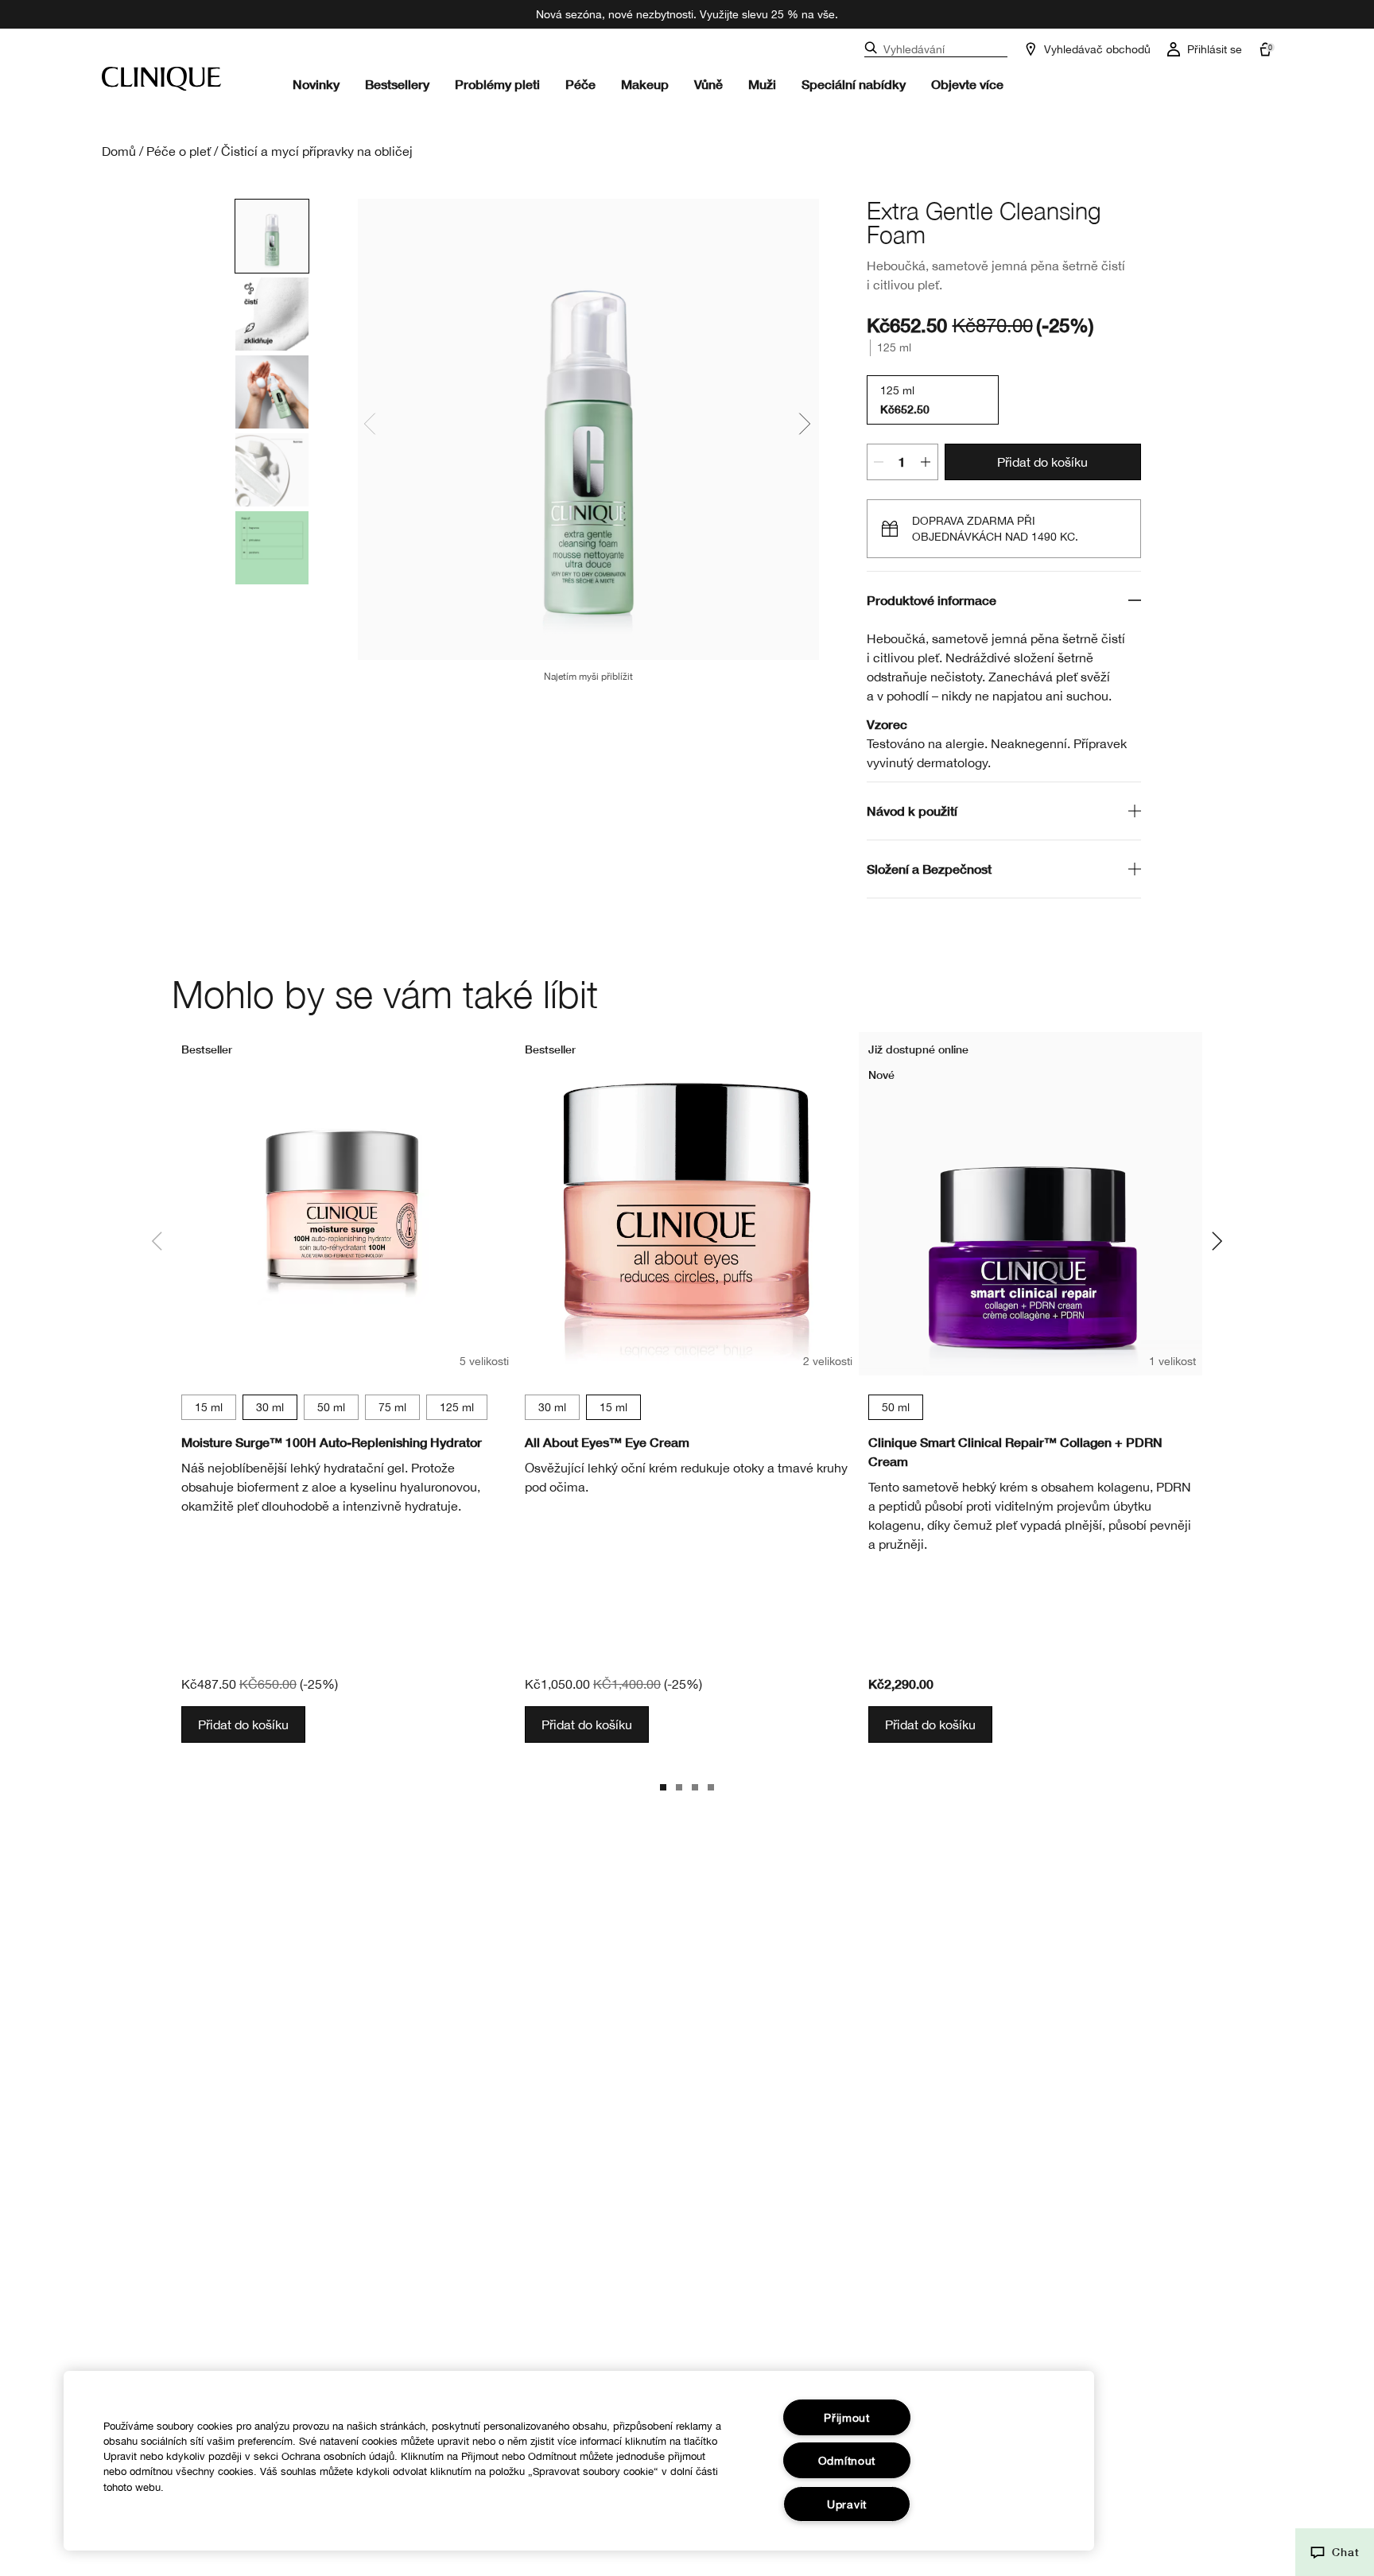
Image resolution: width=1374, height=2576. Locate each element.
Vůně (708, 84)
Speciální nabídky (854, 84)
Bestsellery (397, 84)
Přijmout (847, 2417)
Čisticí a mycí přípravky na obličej (317, 151)
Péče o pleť (179, 151)
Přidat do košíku (1042, 462)
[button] (1335, 2552)
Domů (119, 151)
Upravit (847, 2504)
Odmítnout (847, 2460)
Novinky (316, 84)
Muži (762, 84)
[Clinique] (161, 79)
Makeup (645, 84)
